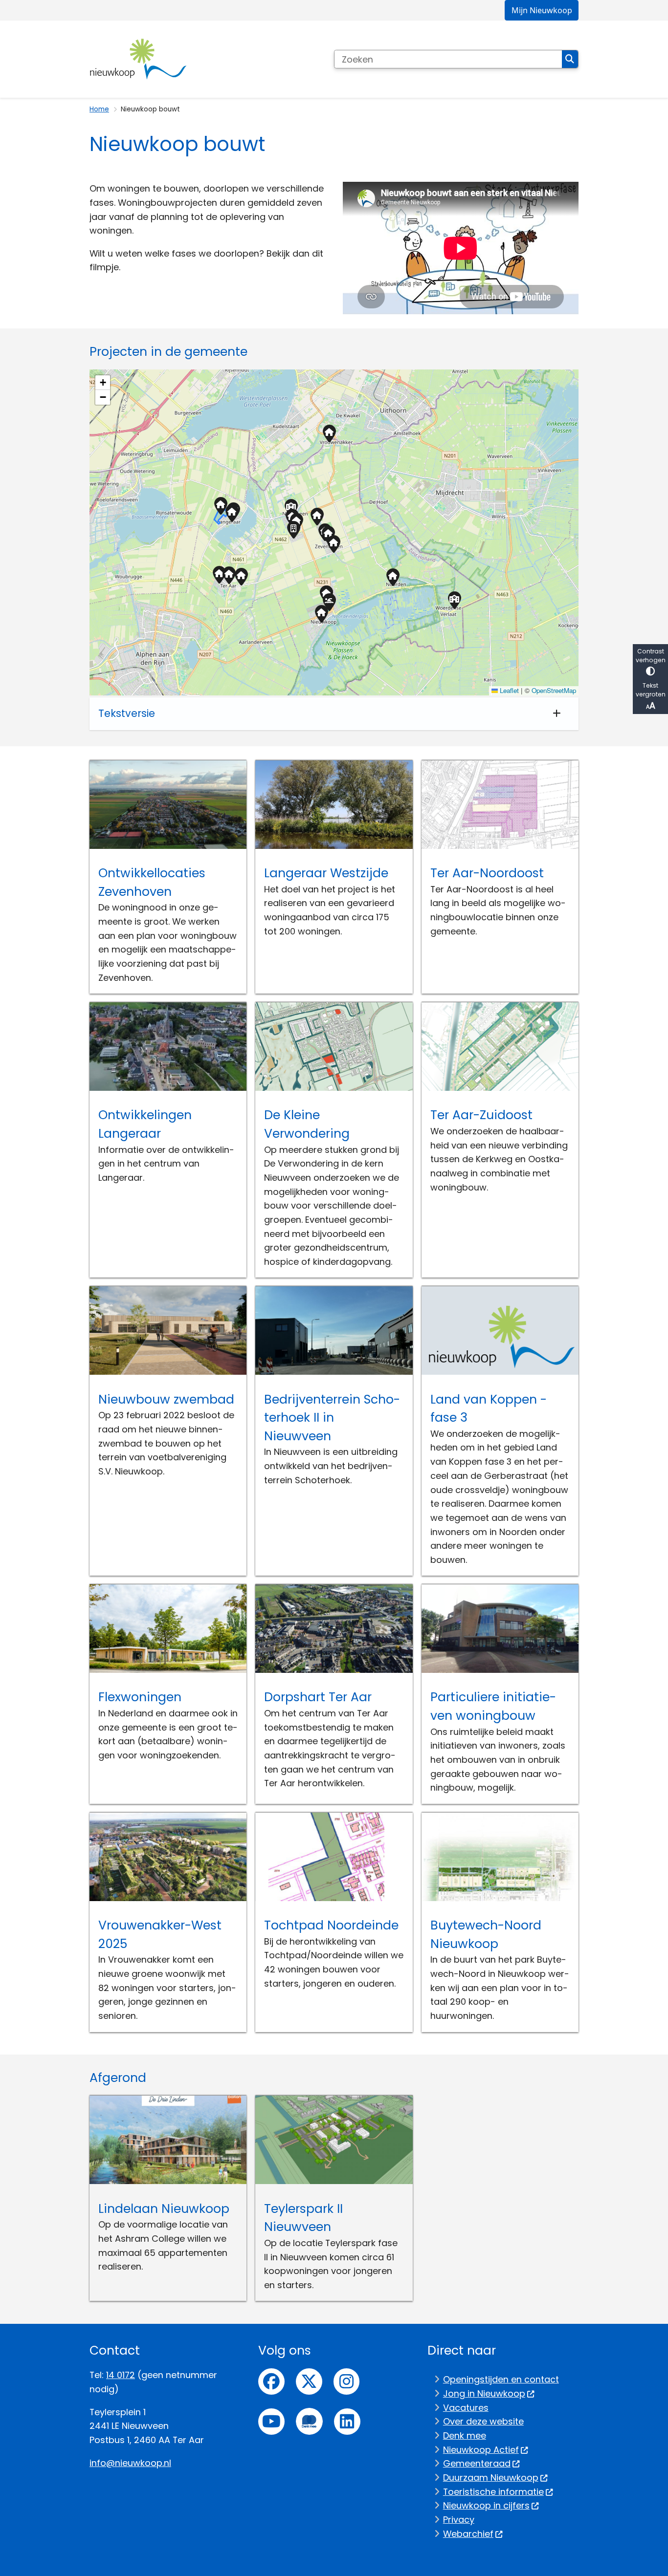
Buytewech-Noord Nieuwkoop (486, 1935)
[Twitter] (309, 2381)
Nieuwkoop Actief (481, 2450)
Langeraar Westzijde (326, 873)
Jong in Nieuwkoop (484, 2393)
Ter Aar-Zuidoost (481, 1115)
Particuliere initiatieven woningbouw (493, 1706)
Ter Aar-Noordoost (487, 873)
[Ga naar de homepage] (138, 59)
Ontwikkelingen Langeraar (145, 1124)
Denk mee (465, 2435)
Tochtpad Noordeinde (331, 1925)
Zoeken (570, 59)
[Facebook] (271, 2381)
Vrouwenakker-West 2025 (160, 1935)
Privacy (459, 2520)
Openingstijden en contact (501, 2379)
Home (99, 109)
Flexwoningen (140, 1697)
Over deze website (483, 2421)
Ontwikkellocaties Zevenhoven (152, 882)
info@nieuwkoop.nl (130, 2463)
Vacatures (466, 2408)
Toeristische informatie (493, 2492)
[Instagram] (347, 2381)
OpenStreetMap (554, 690)
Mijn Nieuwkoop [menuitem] (542, 10)
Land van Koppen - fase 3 (489, 1409)
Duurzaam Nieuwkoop (491, 2478)
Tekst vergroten (651, 690)
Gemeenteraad (477, 2463)
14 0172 (121, 2375)
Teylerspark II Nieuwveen (303, 2218)
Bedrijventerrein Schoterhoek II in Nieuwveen (332, 1418)
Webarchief (468, 2534)
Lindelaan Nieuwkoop (164, 2209)
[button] (229, 575)
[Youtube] (271, 2422)
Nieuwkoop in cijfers (486, 2505)
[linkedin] (347, 2422)
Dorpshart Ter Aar (318, 1697)
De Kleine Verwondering (307, 1124)
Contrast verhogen (651, 656)
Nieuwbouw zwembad (166, 1399)
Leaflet (508, 690)
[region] (334, 532)
